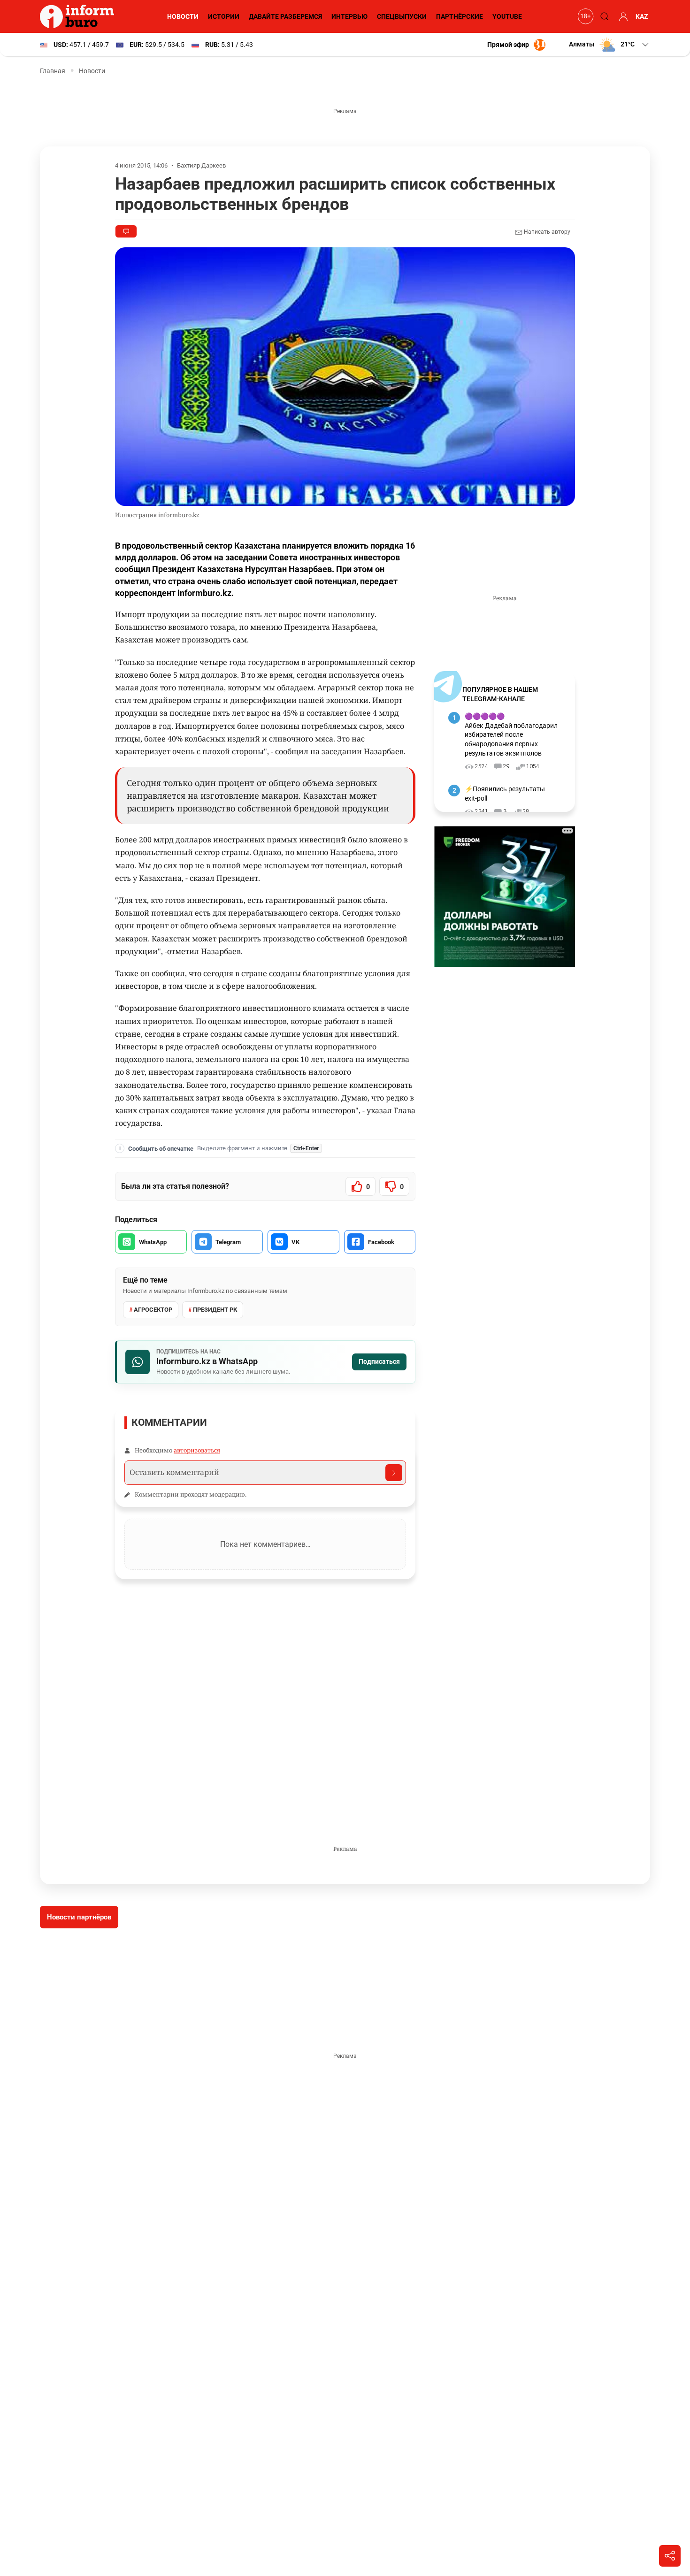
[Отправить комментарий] (394, 1473)
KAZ (642, 16)
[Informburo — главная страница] (79, 16)
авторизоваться (197, 1450)
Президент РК (215, 1310)
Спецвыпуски (402, 16)
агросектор (153, 1310)
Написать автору (546, 232)
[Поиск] (603, 16)
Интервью (349, 16)
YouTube (507, 16)
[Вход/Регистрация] (622, 16)
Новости (183, 16)
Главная (53, 71)
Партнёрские (460, 16)
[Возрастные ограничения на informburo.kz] (584, 16)
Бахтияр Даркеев (201, 165)
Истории (224, 16)
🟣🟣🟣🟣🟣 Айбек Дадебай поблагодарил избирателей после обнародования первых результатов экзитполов (511, 734)
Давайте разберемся (285, 16)
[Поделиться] (670, 2556)
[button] (609, 45)
